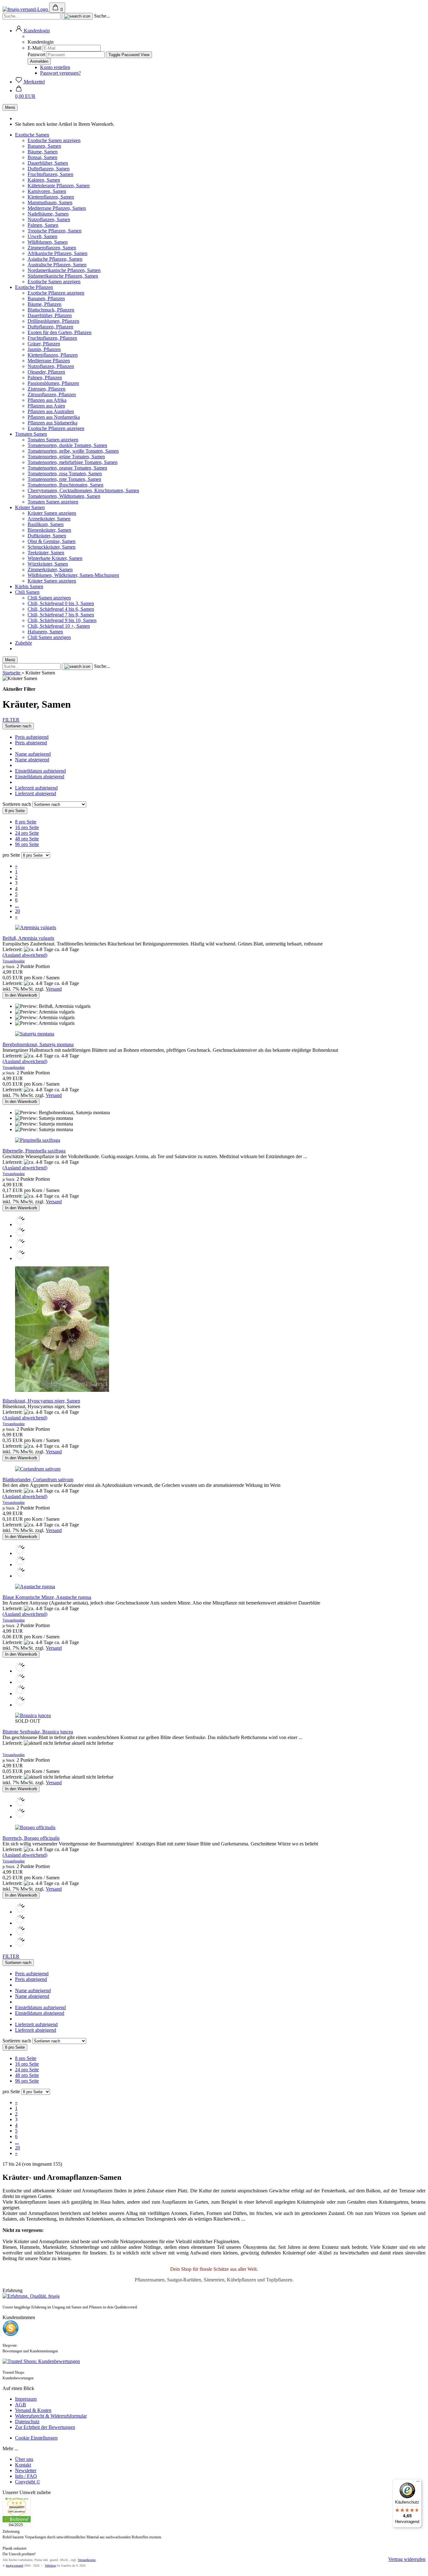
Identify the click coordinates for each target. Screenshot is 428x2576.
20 (18, 911)
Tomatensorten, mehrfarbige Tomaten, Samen (73, 462)
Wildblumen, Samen (48, 242)
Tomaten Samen (31, 434)
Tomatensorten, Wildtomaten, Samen (64, 496)
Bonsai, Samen (42, 157)
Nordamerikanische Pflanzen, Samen (64, 270)
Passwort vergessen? (60, 73)
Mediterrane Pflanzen (49, 361)
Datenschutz (27, 2422)
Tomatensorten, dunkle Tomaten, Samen (67, 445)
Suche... (102, 16)
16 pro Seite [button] (27, 827)
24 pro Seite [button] (27, 833)
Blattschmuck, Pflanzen (51, 310)
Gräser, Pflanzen (44, 344)
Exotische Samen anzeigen (54, 140)
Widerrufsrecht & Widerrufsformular (51, 2416)
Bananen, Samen (44, 146)
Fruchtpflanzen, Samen (50, 174)
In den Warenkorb (21, 995)
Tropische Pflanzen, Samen (55, 231)
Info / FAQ (26, 2476)
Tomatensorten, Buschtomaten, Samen (65, 485)
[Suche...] (77, 16)
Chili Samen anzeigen (49, 598)
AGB (21, 2405)
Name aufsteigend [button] (33, 754)
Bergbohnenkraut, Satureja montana (38, 1044)
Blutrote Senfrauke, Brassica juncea (38, 1732)
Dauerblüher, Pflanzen (50, 315)
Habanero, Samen (45, 632)
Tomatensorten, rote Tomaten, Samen (64, 479)
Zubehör (23, 643)
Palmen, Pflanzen (45, 378)
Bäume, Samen (43, 152)
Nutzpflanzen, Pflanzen (51, 366)
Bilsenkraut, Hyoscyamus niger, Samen (41, 1401)
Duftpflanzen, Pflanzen (50, 327)
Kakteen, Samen (44, 180)
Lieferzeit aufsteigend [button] (36, 788)
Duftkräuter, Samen (47, 536)
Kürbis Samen (29, 586)
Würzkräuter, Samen (48, 564)
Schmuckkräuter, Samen (52, 547)
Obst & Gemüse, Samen (52, 541)
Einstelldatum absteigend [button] (40, 777)
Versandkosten (87, 2560)
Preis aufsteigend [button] (32, 737)
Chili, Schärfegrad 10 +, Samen (59, 626)
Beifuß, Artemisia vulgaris (28, 938)
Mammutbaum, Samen (50, 202)
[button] (32, 31)
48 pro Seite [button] (27, 839)
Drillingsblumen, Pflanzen (53, 321)
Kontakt (23, 2465)
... (17, 905)
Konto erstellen (55, 67)
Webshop (50, 2565)
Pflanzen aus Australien (51, 411)
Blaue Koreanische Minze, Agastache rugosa (47, 1597)
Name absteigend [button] (32, 760)
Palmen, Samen (43, 225)
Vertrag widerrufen (407, 2559)
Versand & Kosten (33, 2410)
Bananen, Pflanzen (46, 298)
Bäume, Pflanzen (44, 304)
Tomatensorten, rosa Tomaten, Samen (65, 474)
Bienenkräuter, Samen (49, 530)
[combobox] (18, 726)
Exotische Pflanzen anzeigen (56, 293)
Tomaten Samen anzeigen (53, 440)
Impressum (26, 2399)
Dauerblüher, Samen (48, 163)
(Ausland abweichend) (25, 955)
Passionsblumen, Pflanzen (53, 383)
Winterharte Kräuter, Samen (55, 558)
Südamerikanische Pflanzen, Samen (63, 276)
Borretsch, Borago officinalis (31, 1838)
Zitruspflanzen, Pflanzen (52, 394)
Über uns (24, 2459)
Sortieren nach (17, 804)
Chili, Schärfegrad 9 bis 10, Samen (62, 620)
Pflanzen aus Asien (46, 406)
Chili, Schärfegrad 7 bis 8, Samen (61, 615)
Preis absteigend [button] (31, 743)
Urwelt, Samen (42, 236)
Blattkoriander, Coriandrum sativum (38, 1480)
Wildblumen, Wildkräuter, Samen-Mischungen (73, 575)
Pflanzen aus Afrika (47, 400)
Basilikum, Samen (46, 524)
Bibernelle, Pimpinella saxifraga (34, 1151)
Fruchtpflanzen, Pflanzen (52, 338)
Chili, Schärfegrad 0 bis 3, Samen (61, 603)
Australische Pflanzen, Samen (57, 265)
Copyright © (28, 2482)
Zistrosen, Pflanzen (47, 389)
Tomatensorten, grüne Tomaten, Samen (66, 457)
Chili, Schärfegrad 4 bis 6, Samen (61, 609)
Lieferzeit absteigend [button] (36, 793)
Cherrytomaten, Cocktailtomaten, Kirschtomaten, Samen (83, 490)
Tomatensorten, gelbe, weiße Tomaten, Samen (73, 451)
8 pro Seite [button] (26, 822)
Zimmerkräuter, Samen (50, 569)
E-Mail (34, 48)
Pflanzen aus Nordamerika (54, 417)
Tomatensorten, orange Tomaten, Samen (67, 468)
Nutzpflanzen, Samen (49, 219)
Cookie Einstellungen (36, 2438)
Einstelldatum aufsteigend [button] (40, 771)
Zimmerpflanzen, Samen (52, 248)
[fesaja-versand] (26, 9)
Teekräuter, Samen (46, 553)
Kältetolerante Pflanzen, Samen (59, 186)
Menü (10, 107)
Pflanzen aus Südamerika (52, 423)
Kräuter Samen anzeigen (52, 513)
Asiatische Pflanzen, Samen (55, 259)
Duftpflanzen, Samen (49, 169)
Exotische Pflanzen (34, 287)
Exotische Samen (32, 135)
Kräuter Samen (30, 507)
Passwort (37, 54)
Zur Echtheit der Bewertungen (45, 2427)
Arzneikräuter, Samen (49, 519)
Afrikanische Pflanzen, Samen (57, 253)
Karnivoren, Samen (47, 191)
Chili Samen (27, 592)
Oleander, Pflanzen (46, 372)
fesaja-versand (15, 2565)
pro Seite (11, 855)
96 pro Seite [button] (27, 844)
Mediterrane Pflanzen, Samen (57, 208)
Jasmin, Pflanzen (44, 349)
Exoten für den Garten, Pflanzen (60, 332)
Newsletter (26, 2470)
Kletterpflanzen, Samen (51, 197)
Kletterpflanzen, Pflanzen (53, 355)
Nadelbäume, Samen (48, 214)
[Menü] (418, 2483)
